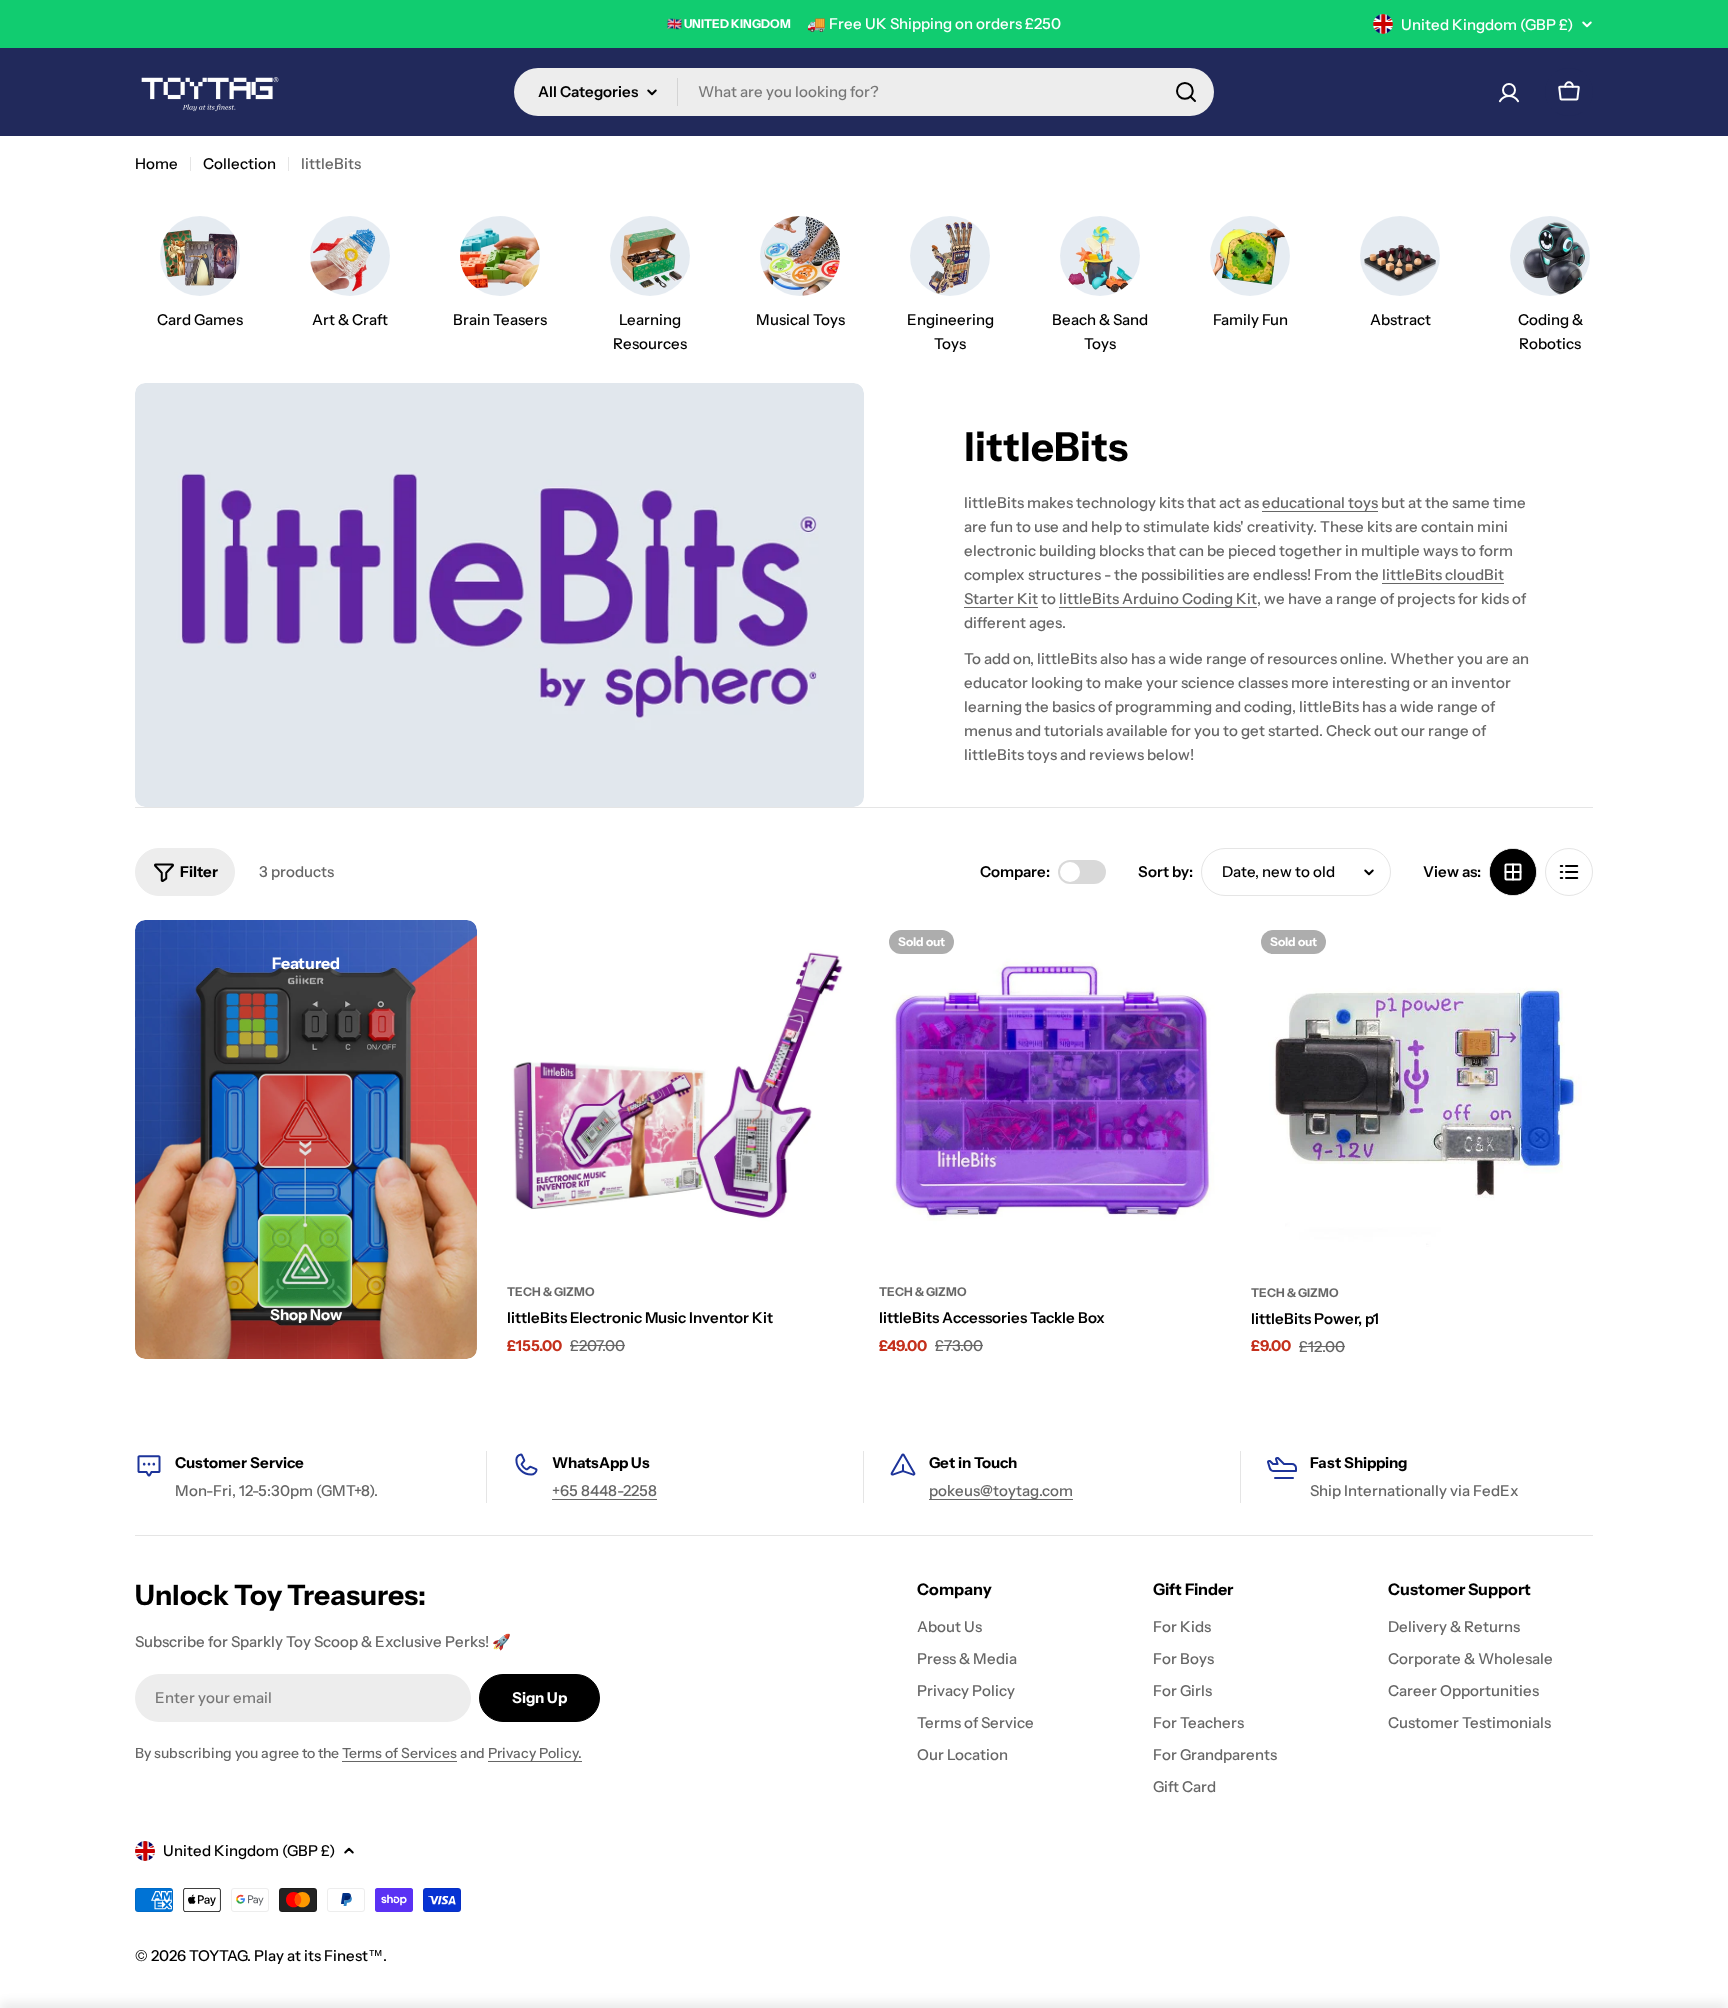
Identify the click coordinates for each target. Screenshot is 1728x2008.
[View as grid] (1513, 872)
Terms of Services (399, 1753)
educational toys (1320, 502)
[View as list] (1569, 872)
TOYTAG (218, 1955)
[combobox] (864, 92)
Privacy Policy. (535, 1753)
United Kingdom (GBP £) (1487, 24)
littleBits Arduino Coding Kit (1158, 598)
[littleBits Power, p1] (1422, 1091)
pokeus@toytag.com (1001, 1490)
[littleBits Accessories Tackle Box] (1050, 1091)
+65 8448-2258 (604, 1490)
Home (156, 163)
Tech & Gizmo (551, 1291)
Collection (239, 163)
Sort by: (1165, 871)
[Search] (1186, 92)
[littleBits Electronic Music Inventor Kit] (678, 1091)
